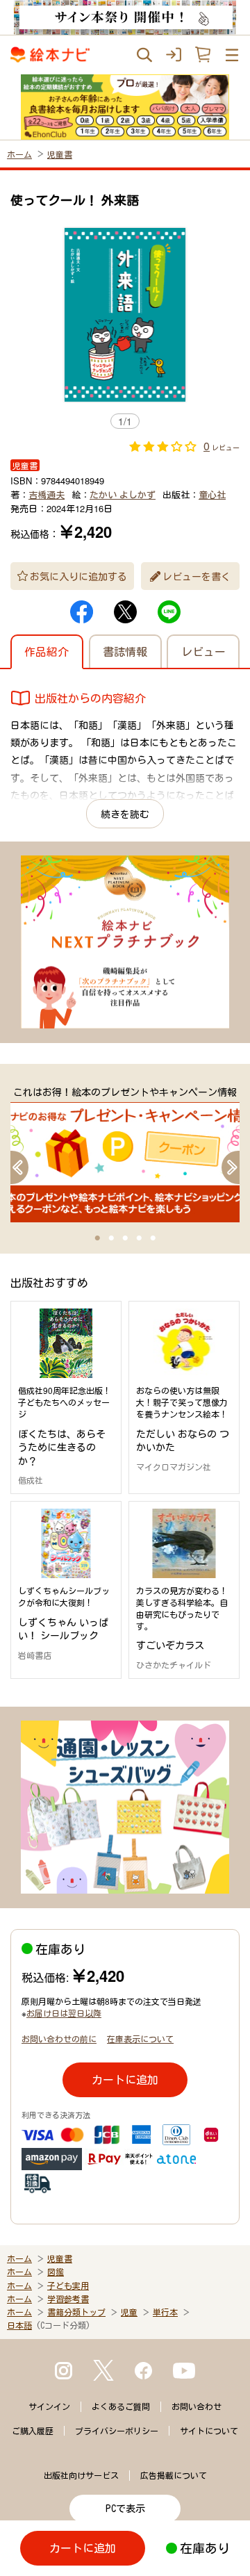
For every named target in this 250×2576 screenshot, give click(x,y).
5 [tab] (153, 1238)
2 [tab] (111, 1238)
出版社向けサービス (81, 2475)
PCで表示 (125, 2509)
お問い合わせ (197, 2406)
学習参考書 (68, 2299)
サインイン (49, 2406)
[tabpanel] (125, 1154)
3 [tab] (125, 1238)
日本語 (19, 2325)
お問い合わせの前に (59, 2038)
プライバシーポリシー (117, 2431)
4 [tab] (139, 1238)
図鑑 (56, 2272)
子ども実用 (68, 2286)
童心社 (212, 494)
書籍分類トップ (76, 2312)
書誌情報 (125, 651)
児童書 (60, 154)
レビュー (203, 651)
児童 (129, 2312)
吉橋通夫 (47, 494)
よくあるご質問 (121, 2406)
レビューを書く (197, 576)
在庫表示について (140, 2038)
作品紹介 (47, 651)
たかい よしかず (123, 494)
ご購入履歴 (33, 2431)
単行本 (165, 2312)
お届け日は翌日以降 (64, 2013)
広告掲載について (174, 2475)
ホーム (19, 154)
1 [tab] (97, 1238)
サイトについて (209, 2431)
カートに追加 (125, 2079)
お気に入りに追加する (78, 576)
